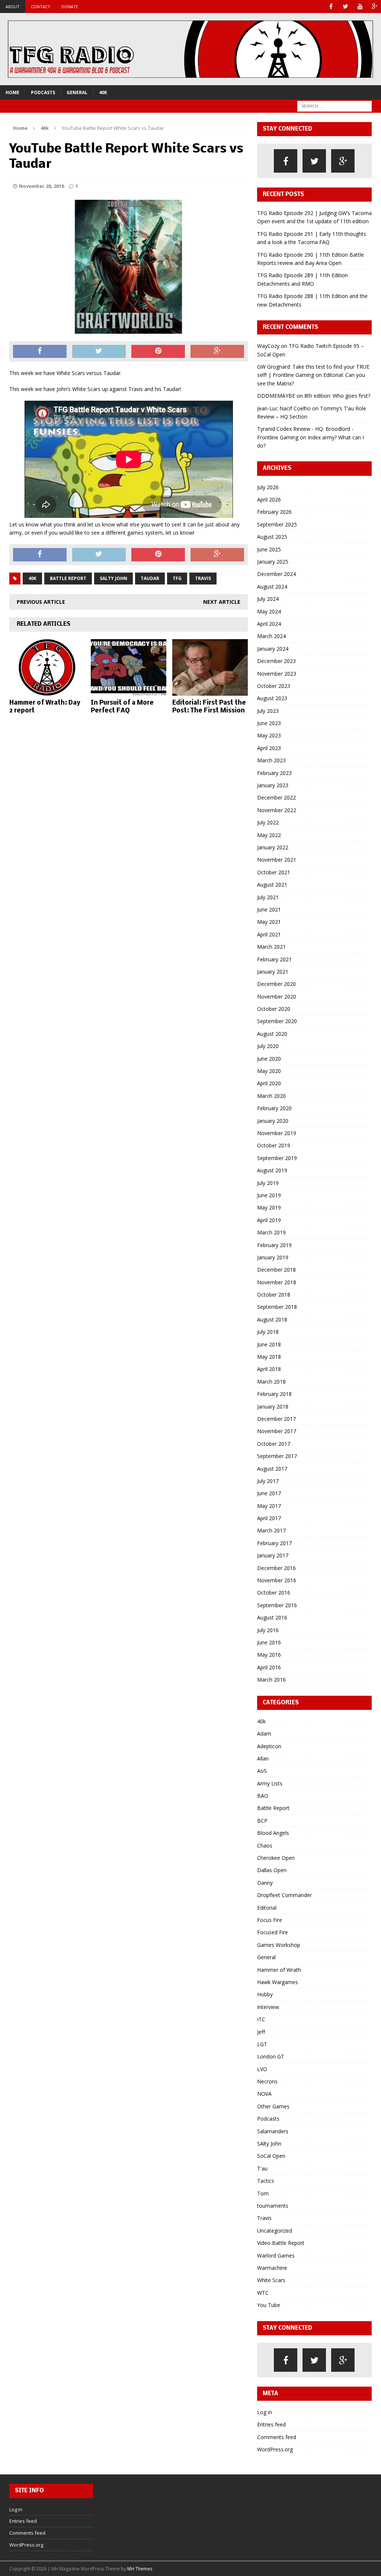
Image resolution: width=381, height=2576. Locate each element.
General (77, 92)
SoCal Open (271, 2156)
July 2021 (268, 897)
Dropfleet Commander (284, 1895)
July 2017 (268, 1481)
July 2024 (268, 599)
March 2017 (271, 1530)
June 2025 (269, 549)
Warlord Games (276, 2255)
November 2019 (277, 1133)
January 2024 (273, 649)
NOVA (264, 2094)
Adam (264, 1734)
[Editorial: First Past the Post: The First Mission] (210, 691)
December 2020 (276, 984)
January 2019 (273, 1257)
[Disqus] (129, 816)
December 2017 (276, 1419)
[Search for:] (334, 105)
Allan (263, 1758)
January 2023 (273, 785)
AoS (262, 1771)
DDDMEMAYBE (276, 396)
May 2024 (269, 611)
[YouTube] (360, 7)
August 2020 (272, 1034)
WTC (263, 2293)
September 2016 (277, 1605)
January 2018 (273, 1406)
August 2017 (272, 1469)
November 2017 (277, 1431)
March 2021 (271, 947)
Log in (265, 2412)
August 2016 (272, 1617)
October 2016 (274, 1593)
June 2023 (269, 723)
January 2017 (273, 1555)
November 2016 (277, 1580)
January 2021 (273, 972)
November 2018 (277, 1282)
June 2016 (269, 1642)
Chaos (265, 1846)
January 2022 (273, 847)
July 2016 (268, 1630)
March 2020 (271, 1096)
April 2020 (269, 1083)
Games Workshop (279, 1945)
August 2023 (272, 698)
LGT (262, 2044)
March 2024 (271, 636)
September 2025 (277, 524)
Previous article (41, 602)
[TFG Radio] (190, 49)
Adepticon (269, 1746)
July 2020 (268, 1046)
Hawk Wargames (278, 1982)
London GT (271, 2056)
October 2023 (274, 686)
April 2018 (269, 1369)
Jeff (261, 2032)
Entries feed (271, 2424)
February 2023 (274, 773)
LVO (262, 2069)
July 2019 (268, 1183)
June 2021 (269, 909)
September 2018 (277, 1307)
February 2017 (274, 1543)
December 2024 (276, 574)
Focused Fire (273, 1932)
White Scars (271, 2280)
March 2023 (271, 760)
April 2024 (269, 624)
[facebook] (286, 161)
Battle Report (68, 578)
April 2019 (269, 1220)
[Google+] (374, 7)
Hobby (265, 1994)
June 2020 (269, 1059)
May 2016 (269, 1655)
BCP (262, 1821)
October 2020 (274, 1009)
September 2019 (277, 1158)
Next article (222, 602)
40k (103, 92)
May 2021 (269, 922)
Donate (70, 7)
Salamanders (273, 2131)
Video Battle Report (281, 2243)
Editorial (267, 1908)
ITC (261, 2019)
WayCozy (268, 346)
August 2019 (272, 1170)
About (13, 7)
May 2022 (269, 835)
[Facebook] (331, 7)
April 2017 (269, 1518)
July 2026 (268, 487)
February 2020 (274, 1108)
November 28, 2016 (41, 186)
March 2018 (271, 1382)
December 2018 (276, 1270)
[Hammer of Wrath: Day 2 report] (47, 691)
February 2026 (274, 512)
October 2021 (274, 872)
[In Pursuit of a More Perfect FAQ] (129, 691)
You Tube (269, 2305)
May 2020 (269, 1071)
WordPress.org (275, 2449)
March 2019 (271, 1232)
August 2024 (272, 587)
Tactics (266, 2181)
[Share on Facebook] (40, 352)
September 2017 (277, 1456)
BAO (263, 1796)
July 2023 (268, 711)
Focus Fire (270, 1920)
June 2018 (269, 1344)
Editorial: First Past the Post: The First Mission (209, 707)
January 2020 (273, 1121)
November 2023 (277, 674)
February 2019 (274, 1245)
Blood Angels (273, 1833)
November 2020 (277, 997)
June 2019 (269, 1195)
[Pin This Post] (158, 352)
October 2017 (274, 1444)
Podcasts (43, 92)
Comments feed (277, 2437)
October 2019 (274, 1145)
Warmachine (272, 2268)
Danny (265, 1883)
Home (12, 92)
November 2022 (277, 810)
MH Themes (140, 2569)
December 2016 (276, 1568)
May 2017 (269, 1506)
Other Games (273, 2106)
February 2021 (274, 959)
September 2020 (277, 1021)
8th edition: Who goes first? (337, 396)
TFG (177, 578)
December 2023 (276, 661)
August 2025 (272, 537)
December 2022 (276, 797)
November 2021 (277, 860)
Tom (263, 2193)
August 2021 (272, 885)
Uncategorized (275, 2231)
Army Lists (270, 1783)
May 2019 (269, 1207)
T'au (262, 2168)
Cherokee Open (276, 1858)
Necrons (267, 2081)
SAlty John (269, 2144)
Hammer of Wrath (279, 1970)
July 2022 (268, 822)
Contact (41, 7)
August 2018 (272, 1319)
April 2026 (269, 499)
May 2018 (269, 1357)
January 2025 (273, 562)
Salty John (113, 578)
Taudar (150, 578)
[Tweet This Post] (99, 352)
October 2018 (274, 1295)
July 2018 (268, 1332)
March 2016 (271, 1680)
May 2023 (269, 735)
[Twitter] (345, 7)
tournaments (273, 2206)
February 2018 (274, 1394)
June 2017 (269, 1493)
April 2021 (269, 934)
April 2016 (269, 1667)
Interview (268, 2007)
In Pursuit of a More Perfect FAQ (122, 707)
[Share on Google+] (217, 352)
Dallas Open (272, 1870)
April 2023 (269, 748)
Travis (203, 578)
